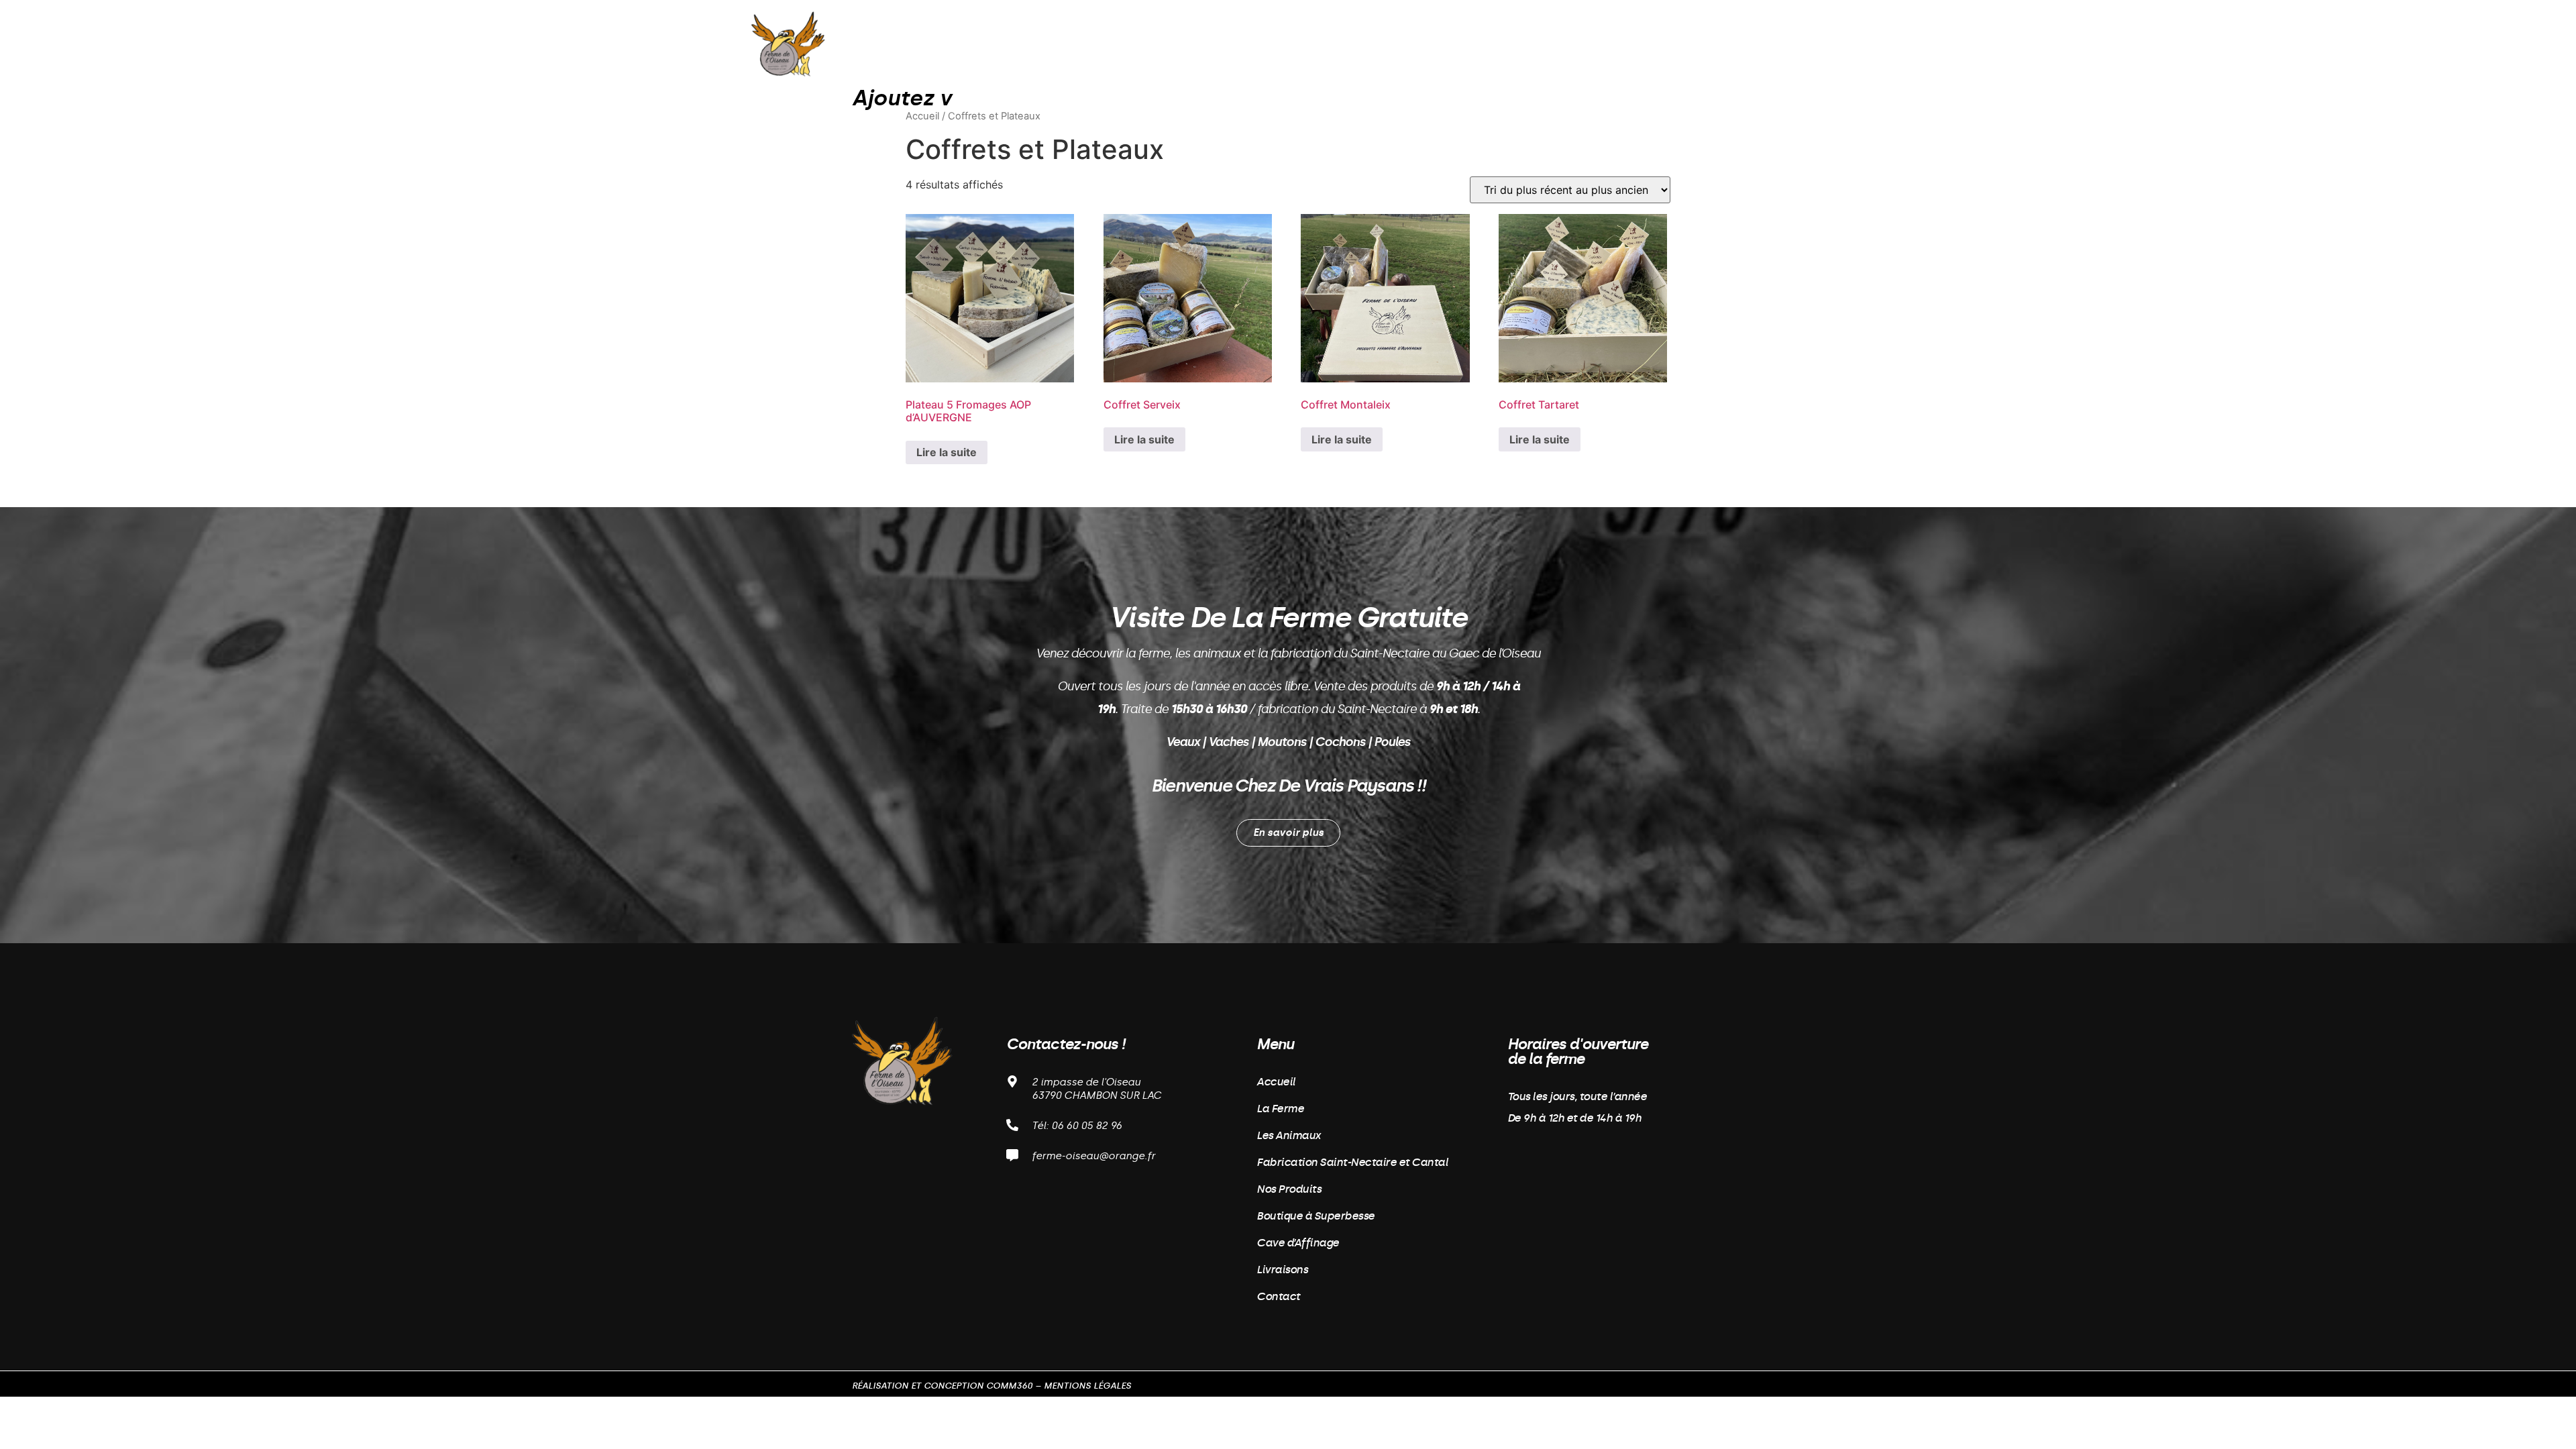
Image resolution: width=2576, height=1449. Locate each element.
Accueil (1084, 43)
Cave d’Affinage (1406, 43)
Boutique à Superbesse (1279, 43)
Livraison (1499, 43)
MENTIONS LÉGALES (1087, 1386)
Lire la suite (947, 452)
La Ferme (1154, 43)
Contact (1574, 43)
